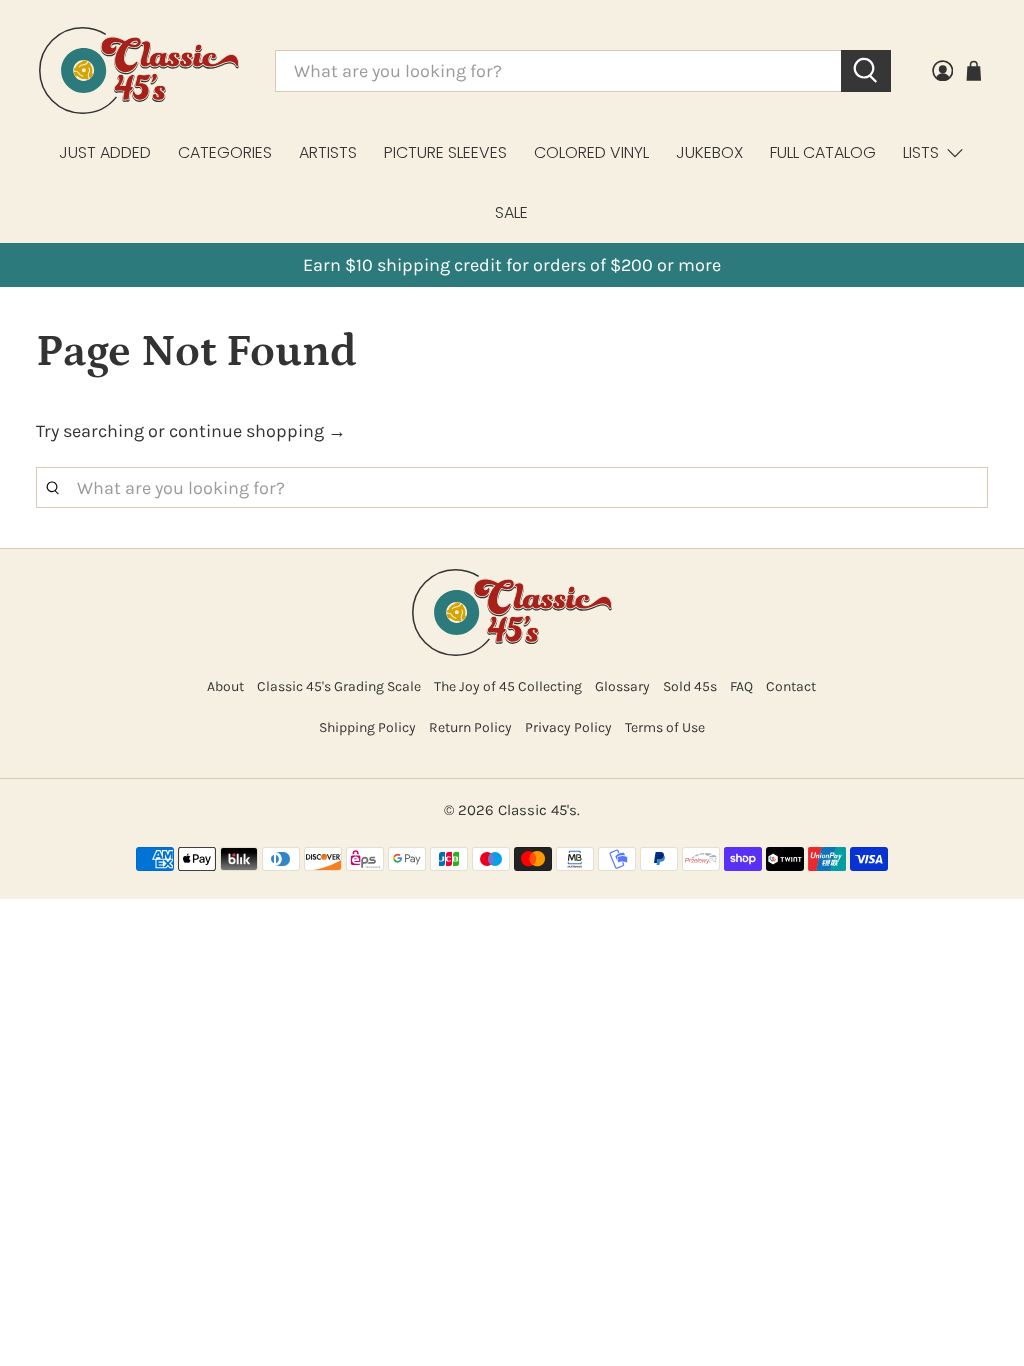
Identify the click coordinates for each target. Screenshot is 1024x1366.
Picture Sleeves (445, 152)
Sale (511, 212)
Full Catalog (823, 152)
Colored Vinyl (591, 152)
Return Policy (470, 727)
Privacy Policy (568, 727)
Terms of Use (665, 727)
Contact (791, 686)
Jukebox (709, 152)
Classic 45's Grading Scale (339, 686)
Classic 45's (537, 810)
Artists (328, 152)
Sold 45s (690, 686)
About (225, 686)
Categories (225, 152)
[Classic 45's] (139, 70)
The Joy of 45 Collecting (508, 686)
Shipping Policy (367, 727)
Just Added (105, 152)
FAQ (741, 686)
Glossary (622, 686)
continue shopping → (257, 431)
